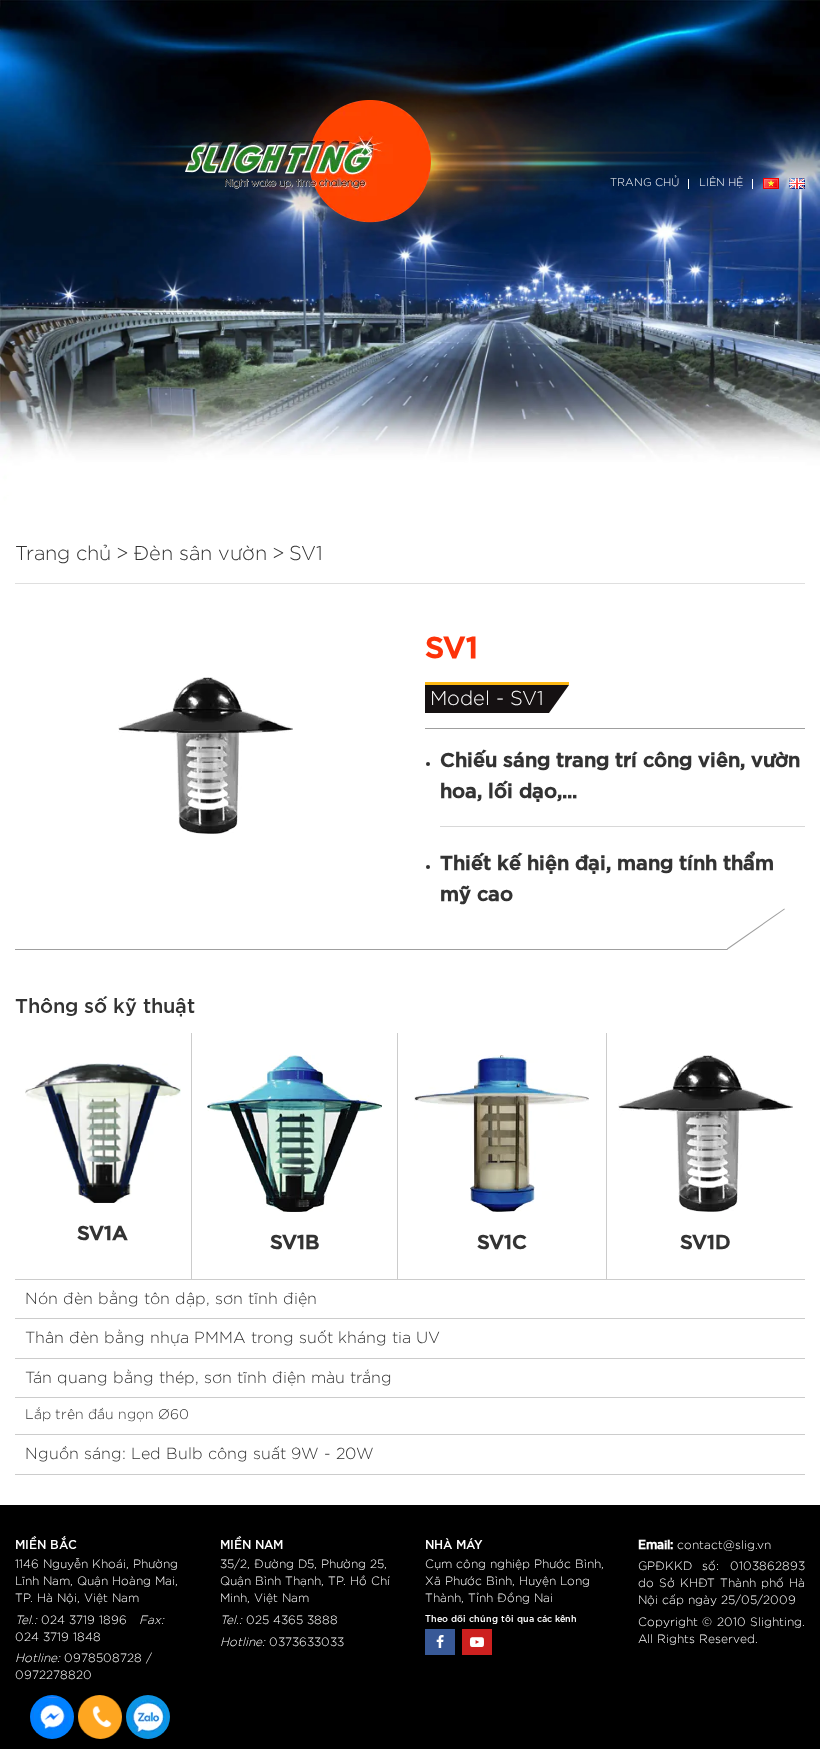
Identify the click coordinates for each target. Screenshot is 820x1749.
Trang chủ (644, 182)
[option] (205, 756)
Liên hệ (721, 182)
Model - (470, 699)
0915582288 (148, 1717)
